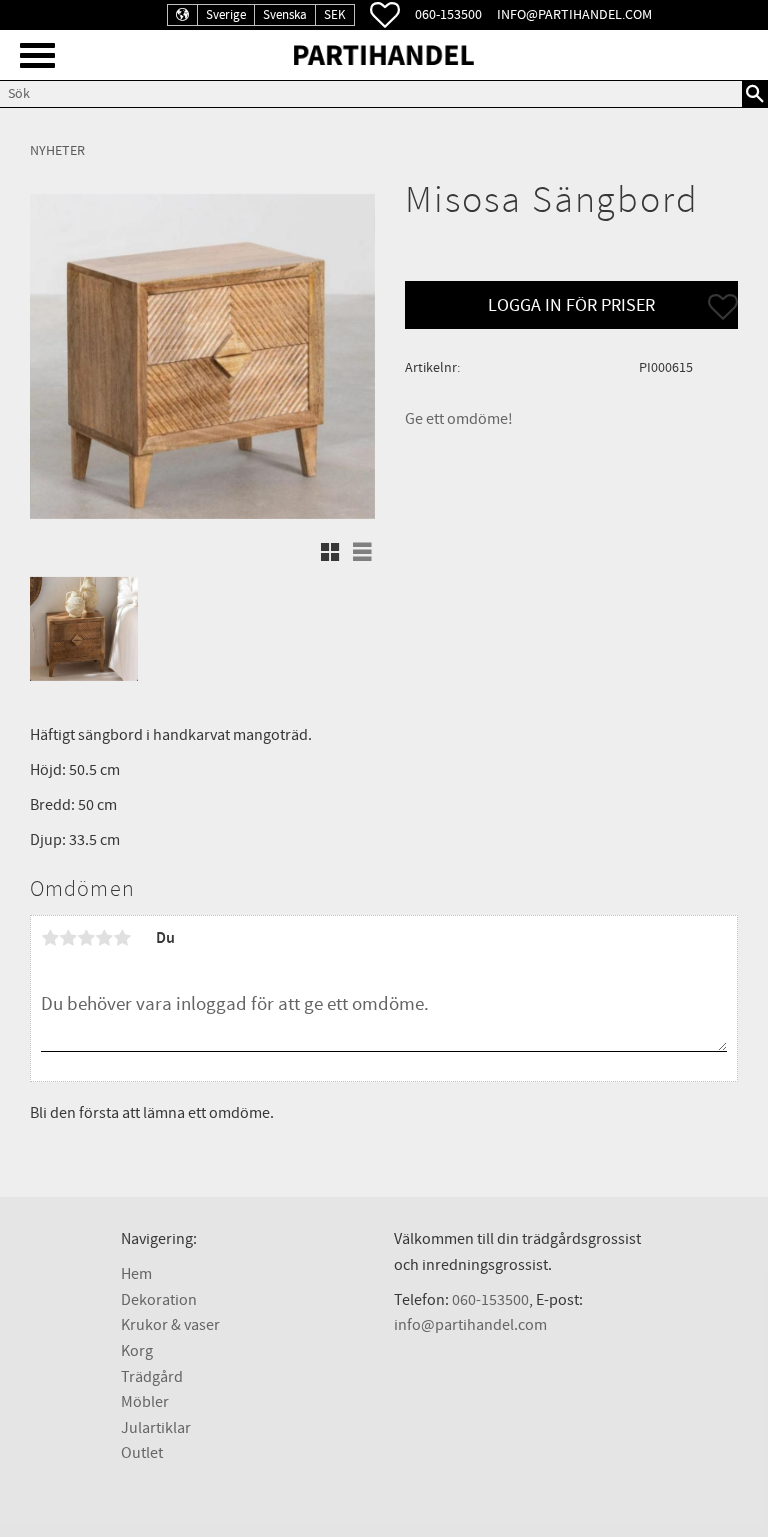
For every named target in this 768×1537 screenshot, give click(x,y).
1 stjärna (50, 938)
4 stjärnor (104, 938)
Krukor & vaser (170, 1325)
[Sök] (755, 94)
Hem (136, 1274)
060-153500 (448, 14)
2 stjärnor (68, 938)
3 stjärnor (86, 938)
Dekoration (159, 1300)
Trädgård (152, 1377)
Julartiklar (156, 1428)
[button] (37, 55)
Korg (137, 1351)
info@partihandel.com (574, 14)
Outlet (142, 1453)
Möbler (145, 1402)
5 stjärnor (122, 938)
